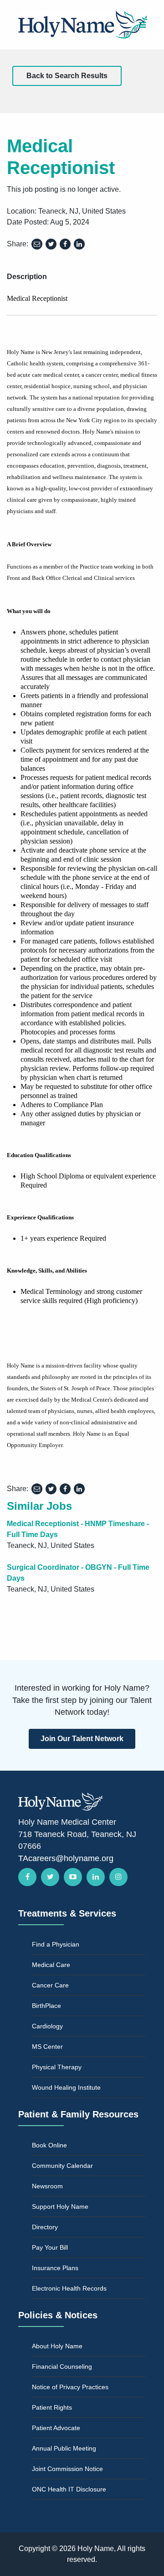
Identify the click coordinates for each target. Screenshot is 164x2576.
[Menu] (142, 25)
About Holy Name (57, 2346)
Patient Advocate (56, 2428)
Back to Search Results (67, 76)
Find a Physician (56, 1944)
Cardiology (47, 2026)
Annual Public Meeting (64, 2448)
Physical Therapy (57, 2067)
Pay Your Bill (50, 2247)
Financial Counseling (62, 2366)
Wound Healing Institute (66, 2087)
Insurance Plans (55, 2268)
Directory (45, 2227)
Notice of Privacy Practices (70, 2387)
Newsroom (47, 2186)
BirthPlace (46, 2006)
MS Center (47, 2047)
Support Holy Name (60, 2207)
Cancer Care (50, 1985)
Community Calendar (62, 2166)
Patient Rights (52, 2407)
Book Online (49, 2145)
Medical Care (51, 1965)
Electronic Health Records (69, 2288)
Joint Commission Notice (67, 2469)
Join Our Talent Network (82, 1739)
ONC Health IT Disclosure (69, 2489)
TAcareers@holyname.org (66, 1858)
